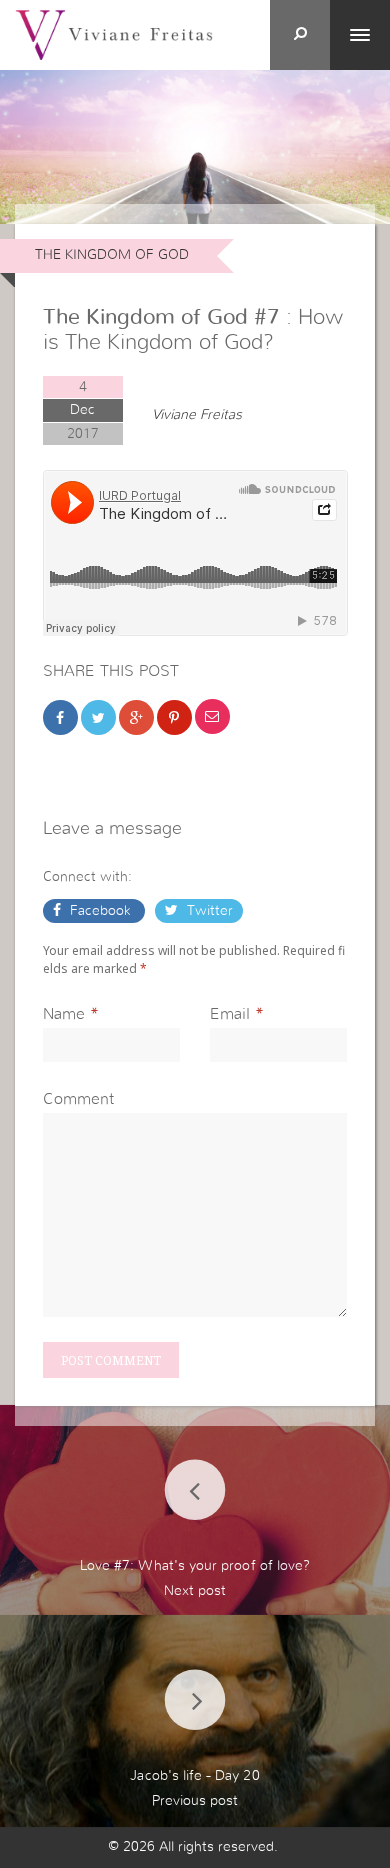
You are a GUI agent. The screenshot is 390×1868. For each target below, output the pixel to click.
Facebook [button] (100, 911)
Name (64, 1014)
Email (230, 1014)
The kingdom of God (112, 255)
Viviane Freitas (197, 415)
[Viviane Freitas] (114, 34)
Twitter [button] (208, 911)
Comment (78, 1099)
